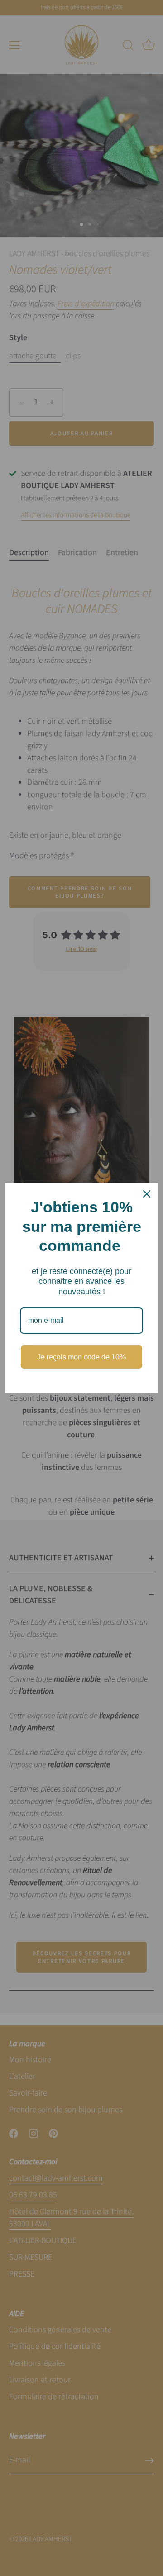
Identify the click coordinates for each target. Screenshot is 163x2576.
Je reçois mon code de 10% (81, 1357)
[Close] (147, 1194)
